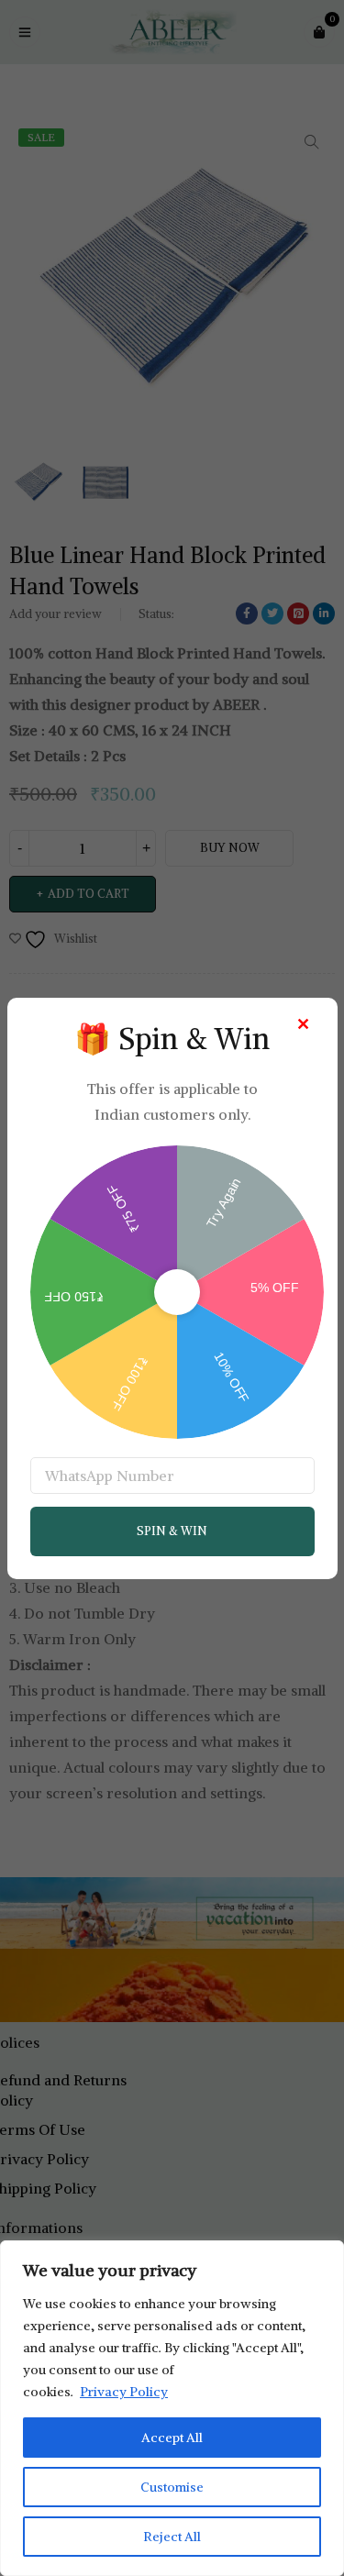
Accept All (172, 2438)
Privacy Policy (124, 2392)
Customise (172, 2487)
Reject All (172, 2537)
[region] (172, 2408)
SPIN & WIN (172, 1531)
